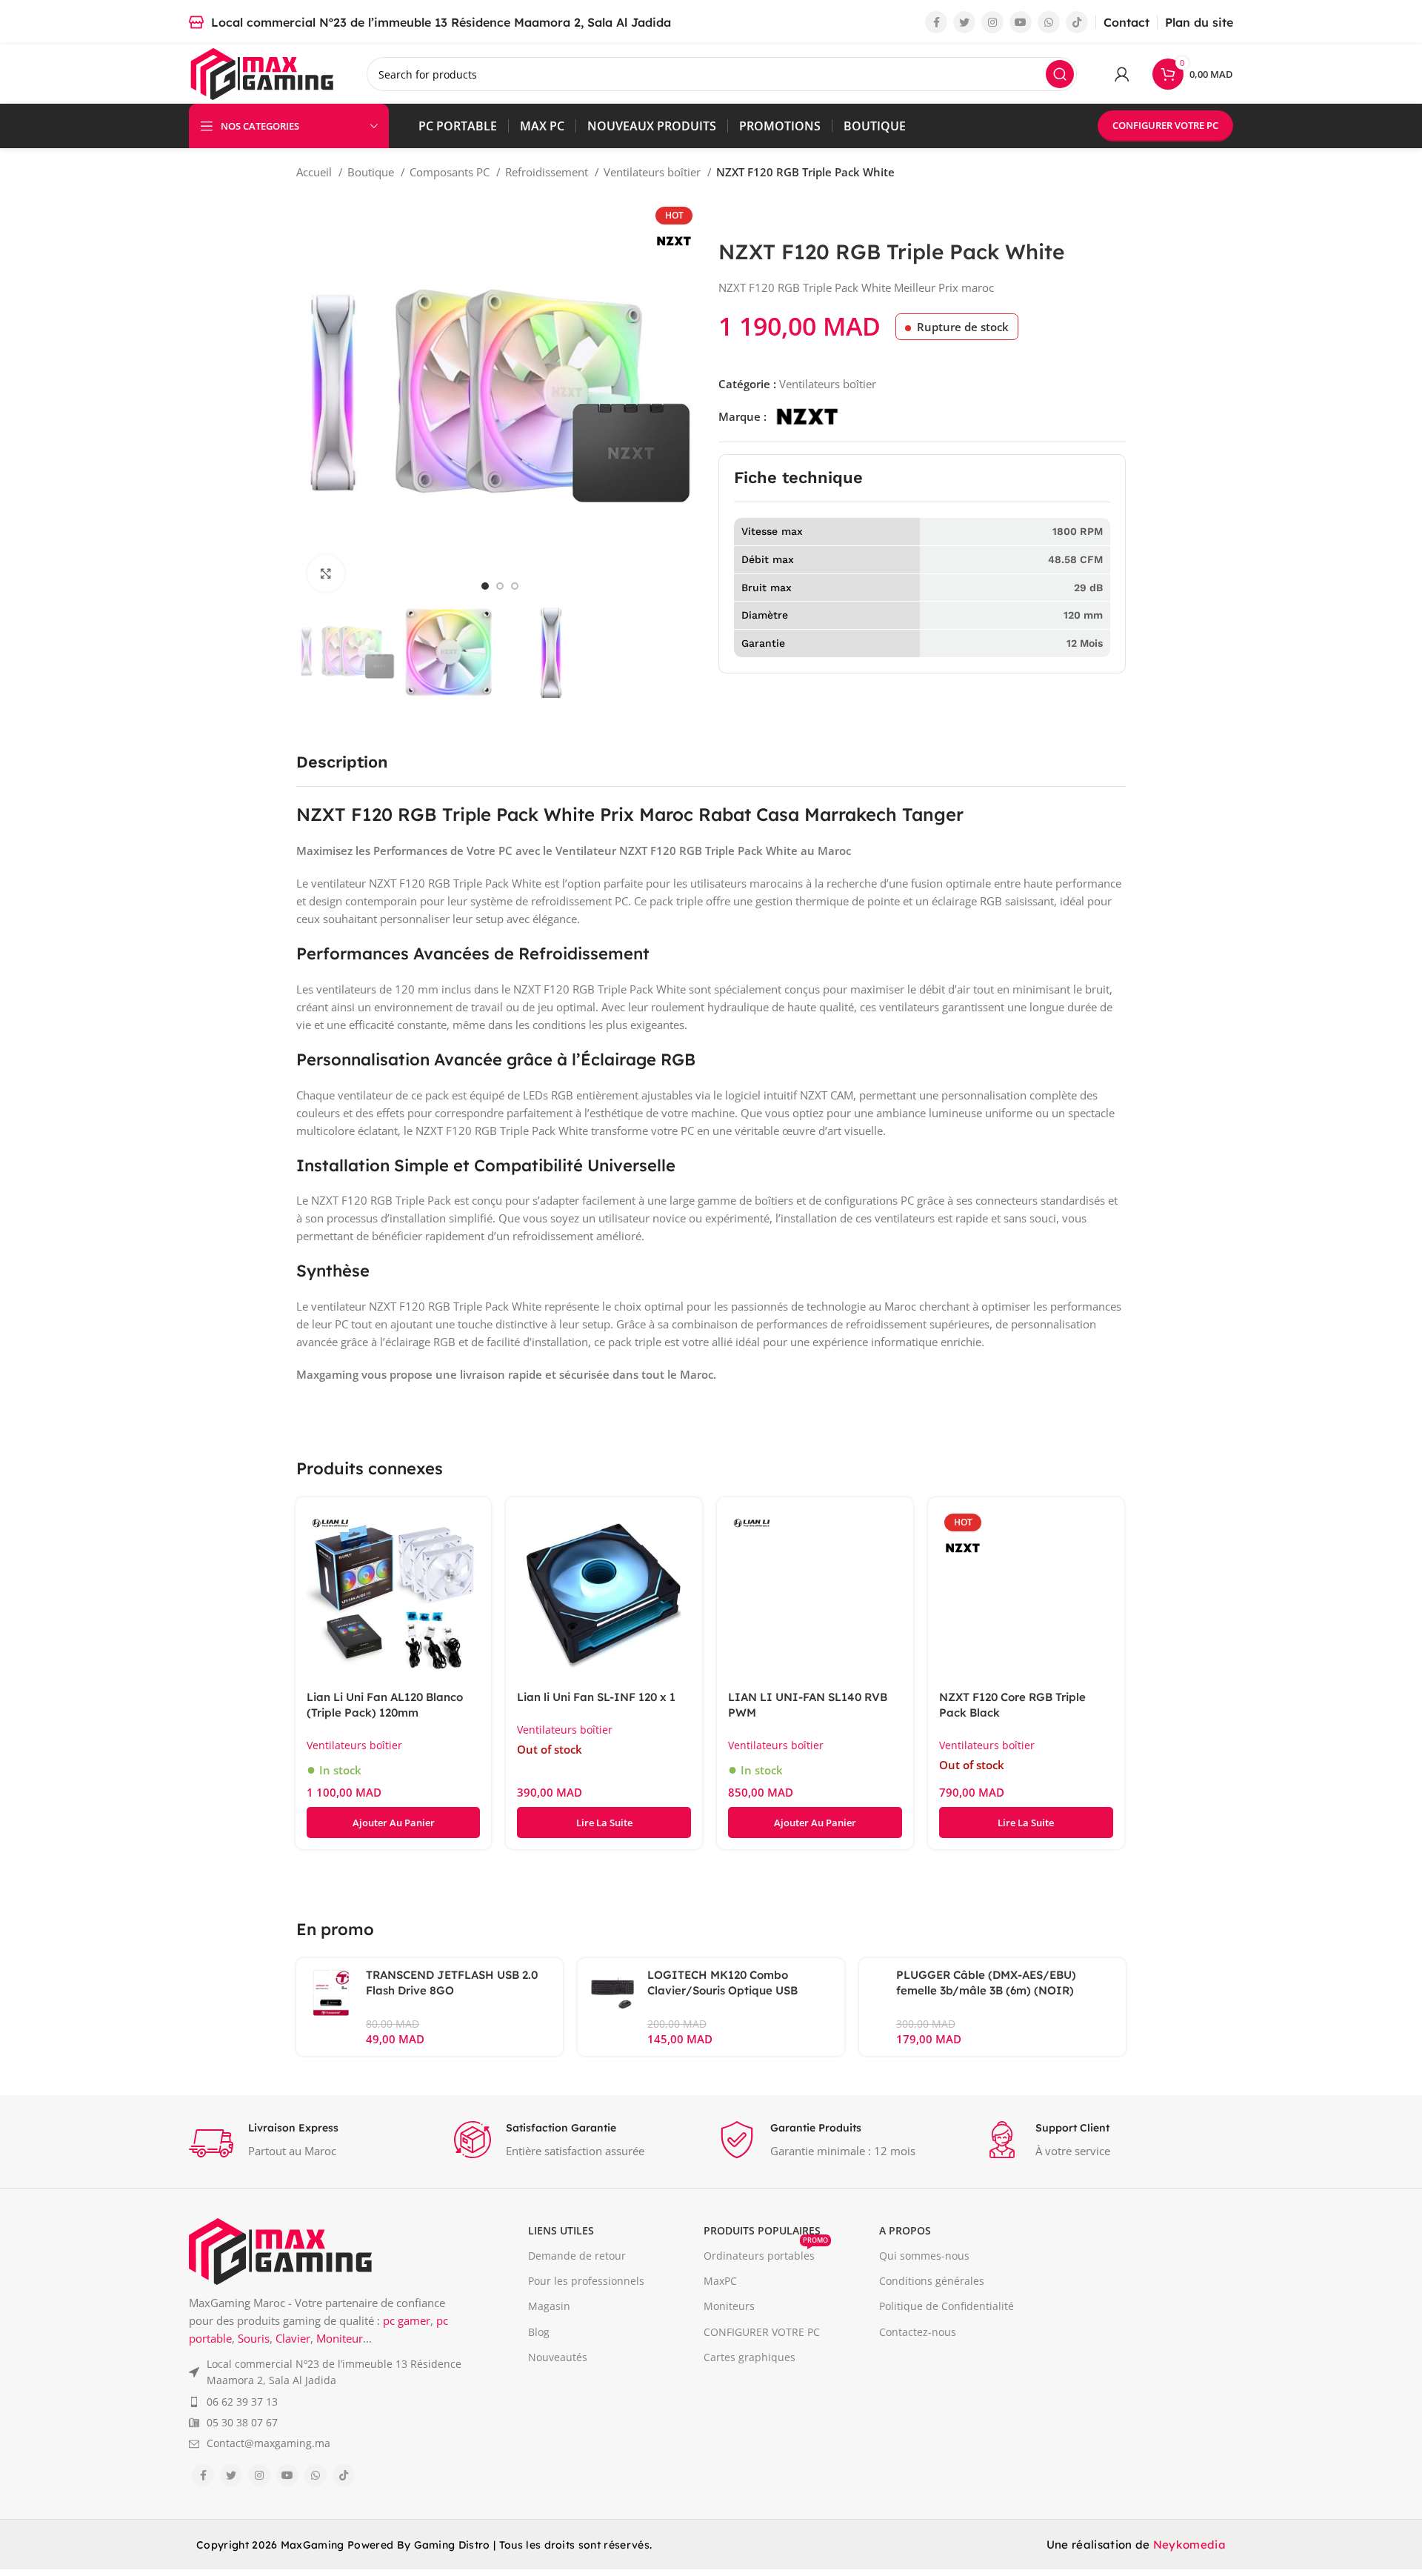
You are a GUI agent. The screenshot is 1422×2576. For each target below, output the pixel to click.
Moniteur (340, 2338)
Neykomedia (1189, 2545)
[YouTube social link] (1021, 22)
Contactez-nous (918, 2332)
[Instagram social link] (992, 22)
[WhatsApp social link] (1049, 22)
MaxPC (720, 2281)
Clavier (293, 2338)
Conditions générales (932, 2281)
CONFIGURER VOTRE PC (1165, 125)
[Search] (1060, 74)
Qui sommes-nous (924, 2256)
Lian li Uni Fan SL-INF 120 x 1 (596, 1697)
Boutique (372, 172)
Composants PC (451, 172)
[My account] (1122, 74)
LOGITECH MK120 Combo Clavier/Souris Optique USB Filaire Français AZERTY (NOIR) (734, 1990)
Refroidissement (548, 172)
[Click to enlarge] (326, 573)
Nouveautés (558, 2357)
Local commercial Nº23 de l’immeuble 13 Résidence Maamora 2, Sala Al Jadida (441, 22)
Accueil (316, 172)
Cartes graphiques (750, 2357)
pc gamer (407, 2320)
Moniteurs (729, 2306)
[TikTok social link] (1077, 22)
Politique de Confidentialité (947, 2306)
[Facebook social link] (936, 22)
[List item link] (326, 2373)
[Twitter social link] (964, 22)
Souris (254, 2338)
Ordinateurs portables (766, 2253)
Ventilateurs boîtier (654, 172)
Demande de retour (577, 2256)
